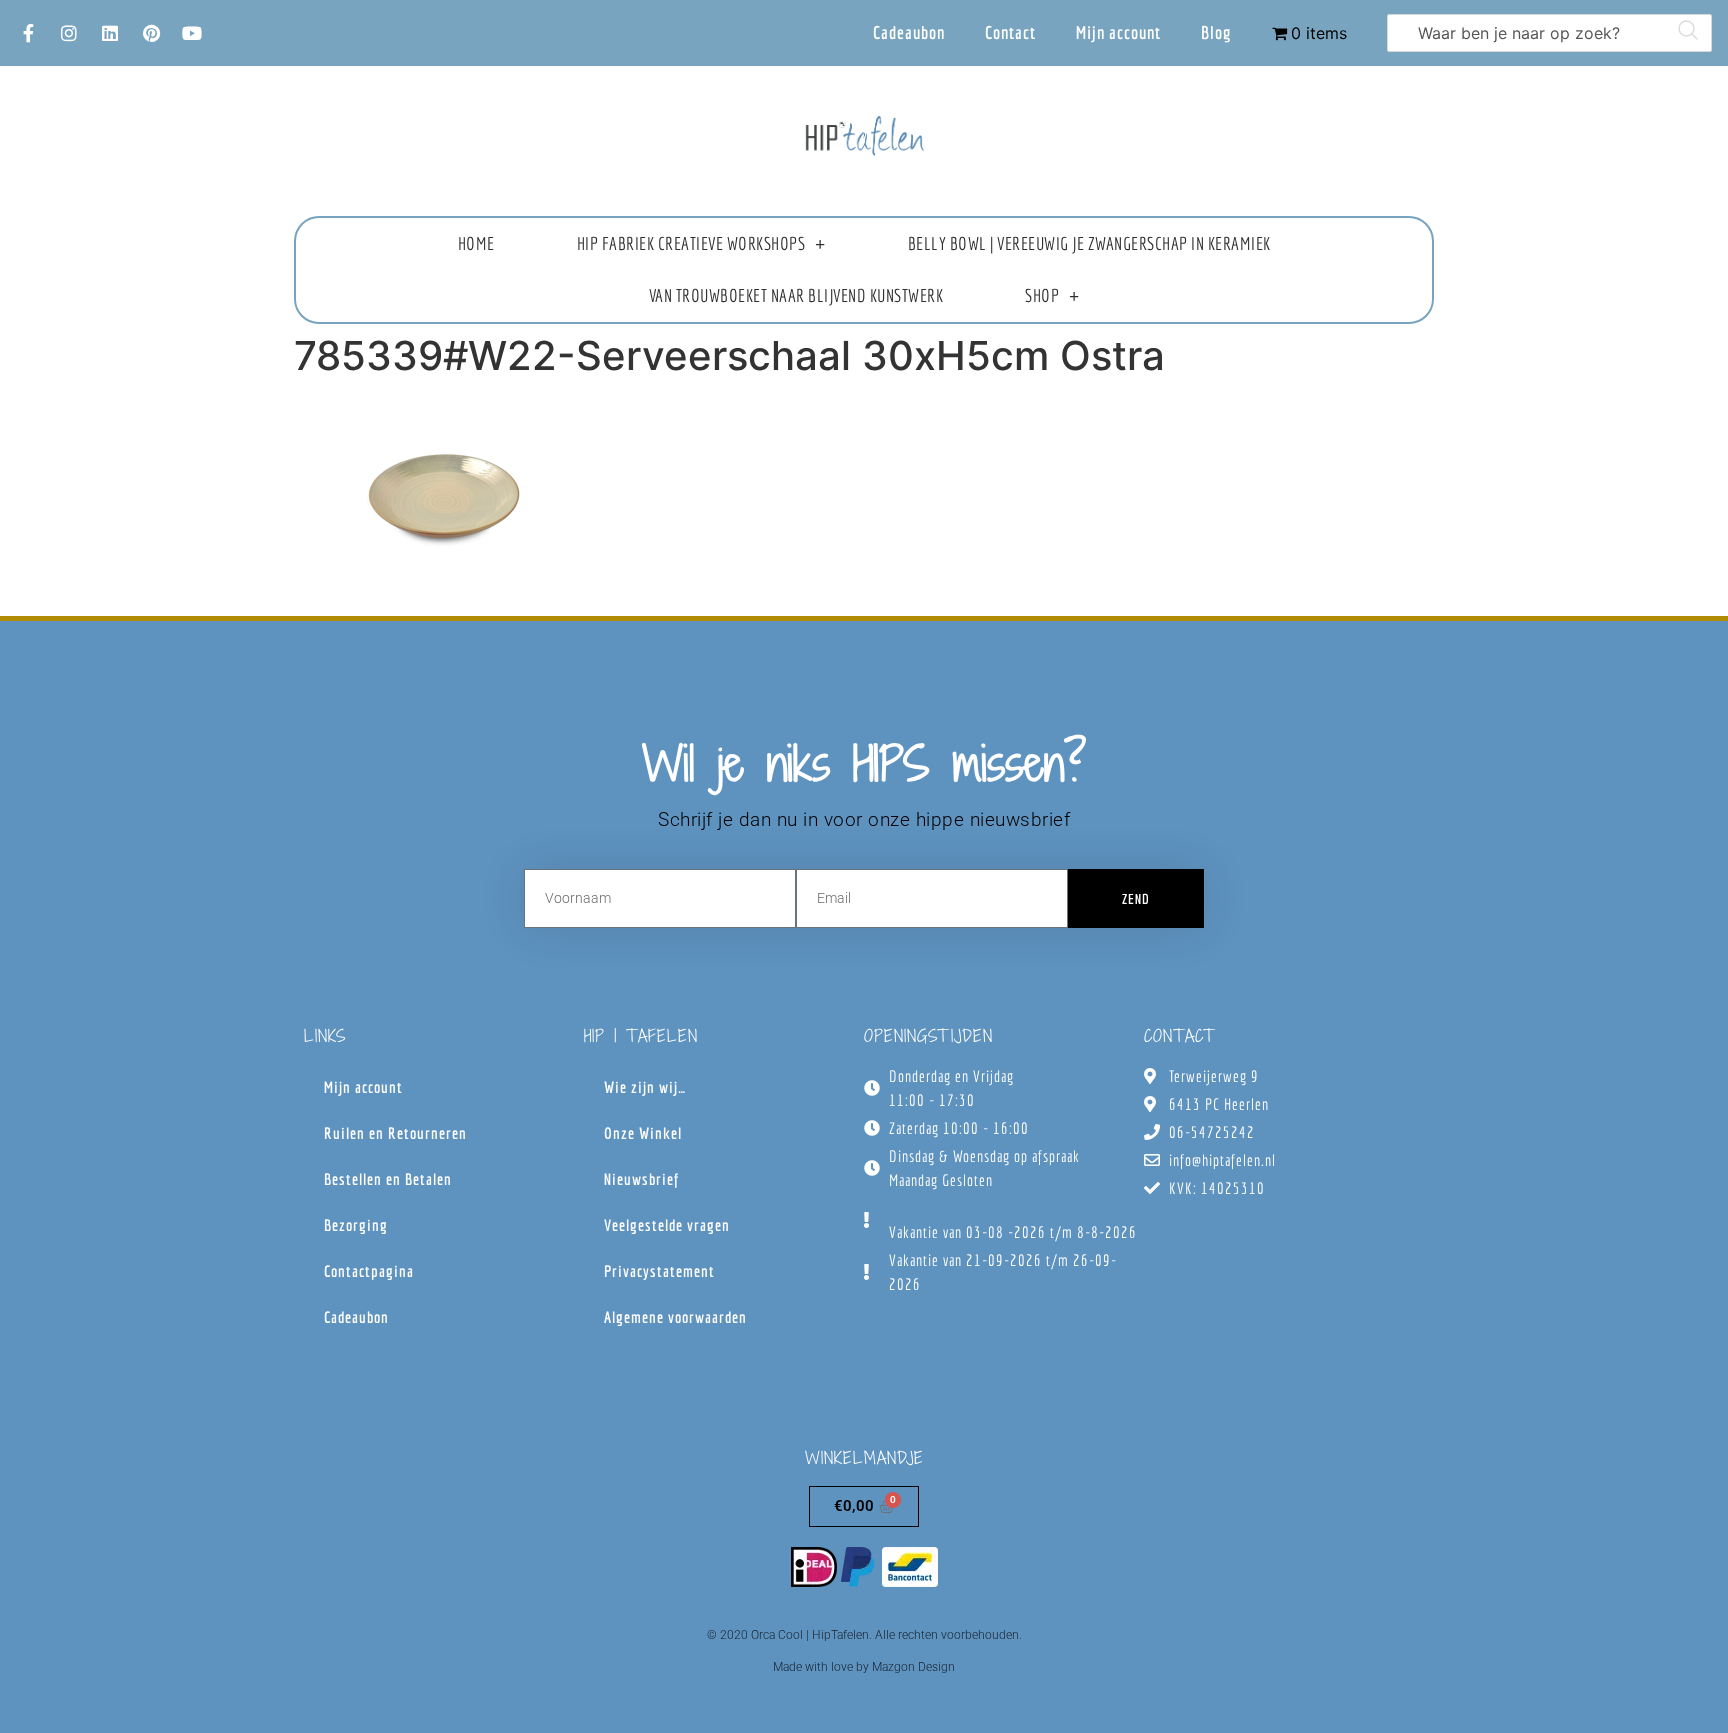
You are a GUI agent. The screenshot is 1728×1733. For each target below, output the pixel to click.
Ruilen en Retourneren (395, 1133)
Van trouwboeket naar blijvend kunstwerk (796, 295)
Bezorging (356, 1225)
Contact (1010, 32)
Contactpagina (369, 1271)
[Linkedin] (110, 33)
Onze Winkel (643, 1133)
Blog (1216, 32)
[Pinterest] (151, 33)
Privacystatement (659, 1271)
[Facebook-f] (28, 33)
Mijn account (1118, 32)
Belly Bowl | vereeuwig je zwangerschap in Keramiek (1089, 243)
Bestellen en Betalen (388, 1179)
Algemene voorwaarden (675, 1317)
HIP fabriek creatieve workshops (691, 243)
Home (476, 243)
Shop (1042, 295)
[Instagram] (69, 33)
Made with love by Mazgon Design (864, 1667)
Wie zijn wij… (645, 1087)
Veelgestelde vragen (667, 1225)
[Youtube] (192, 33)
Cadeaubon (909, 32)
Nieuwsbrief (641, 1179)
